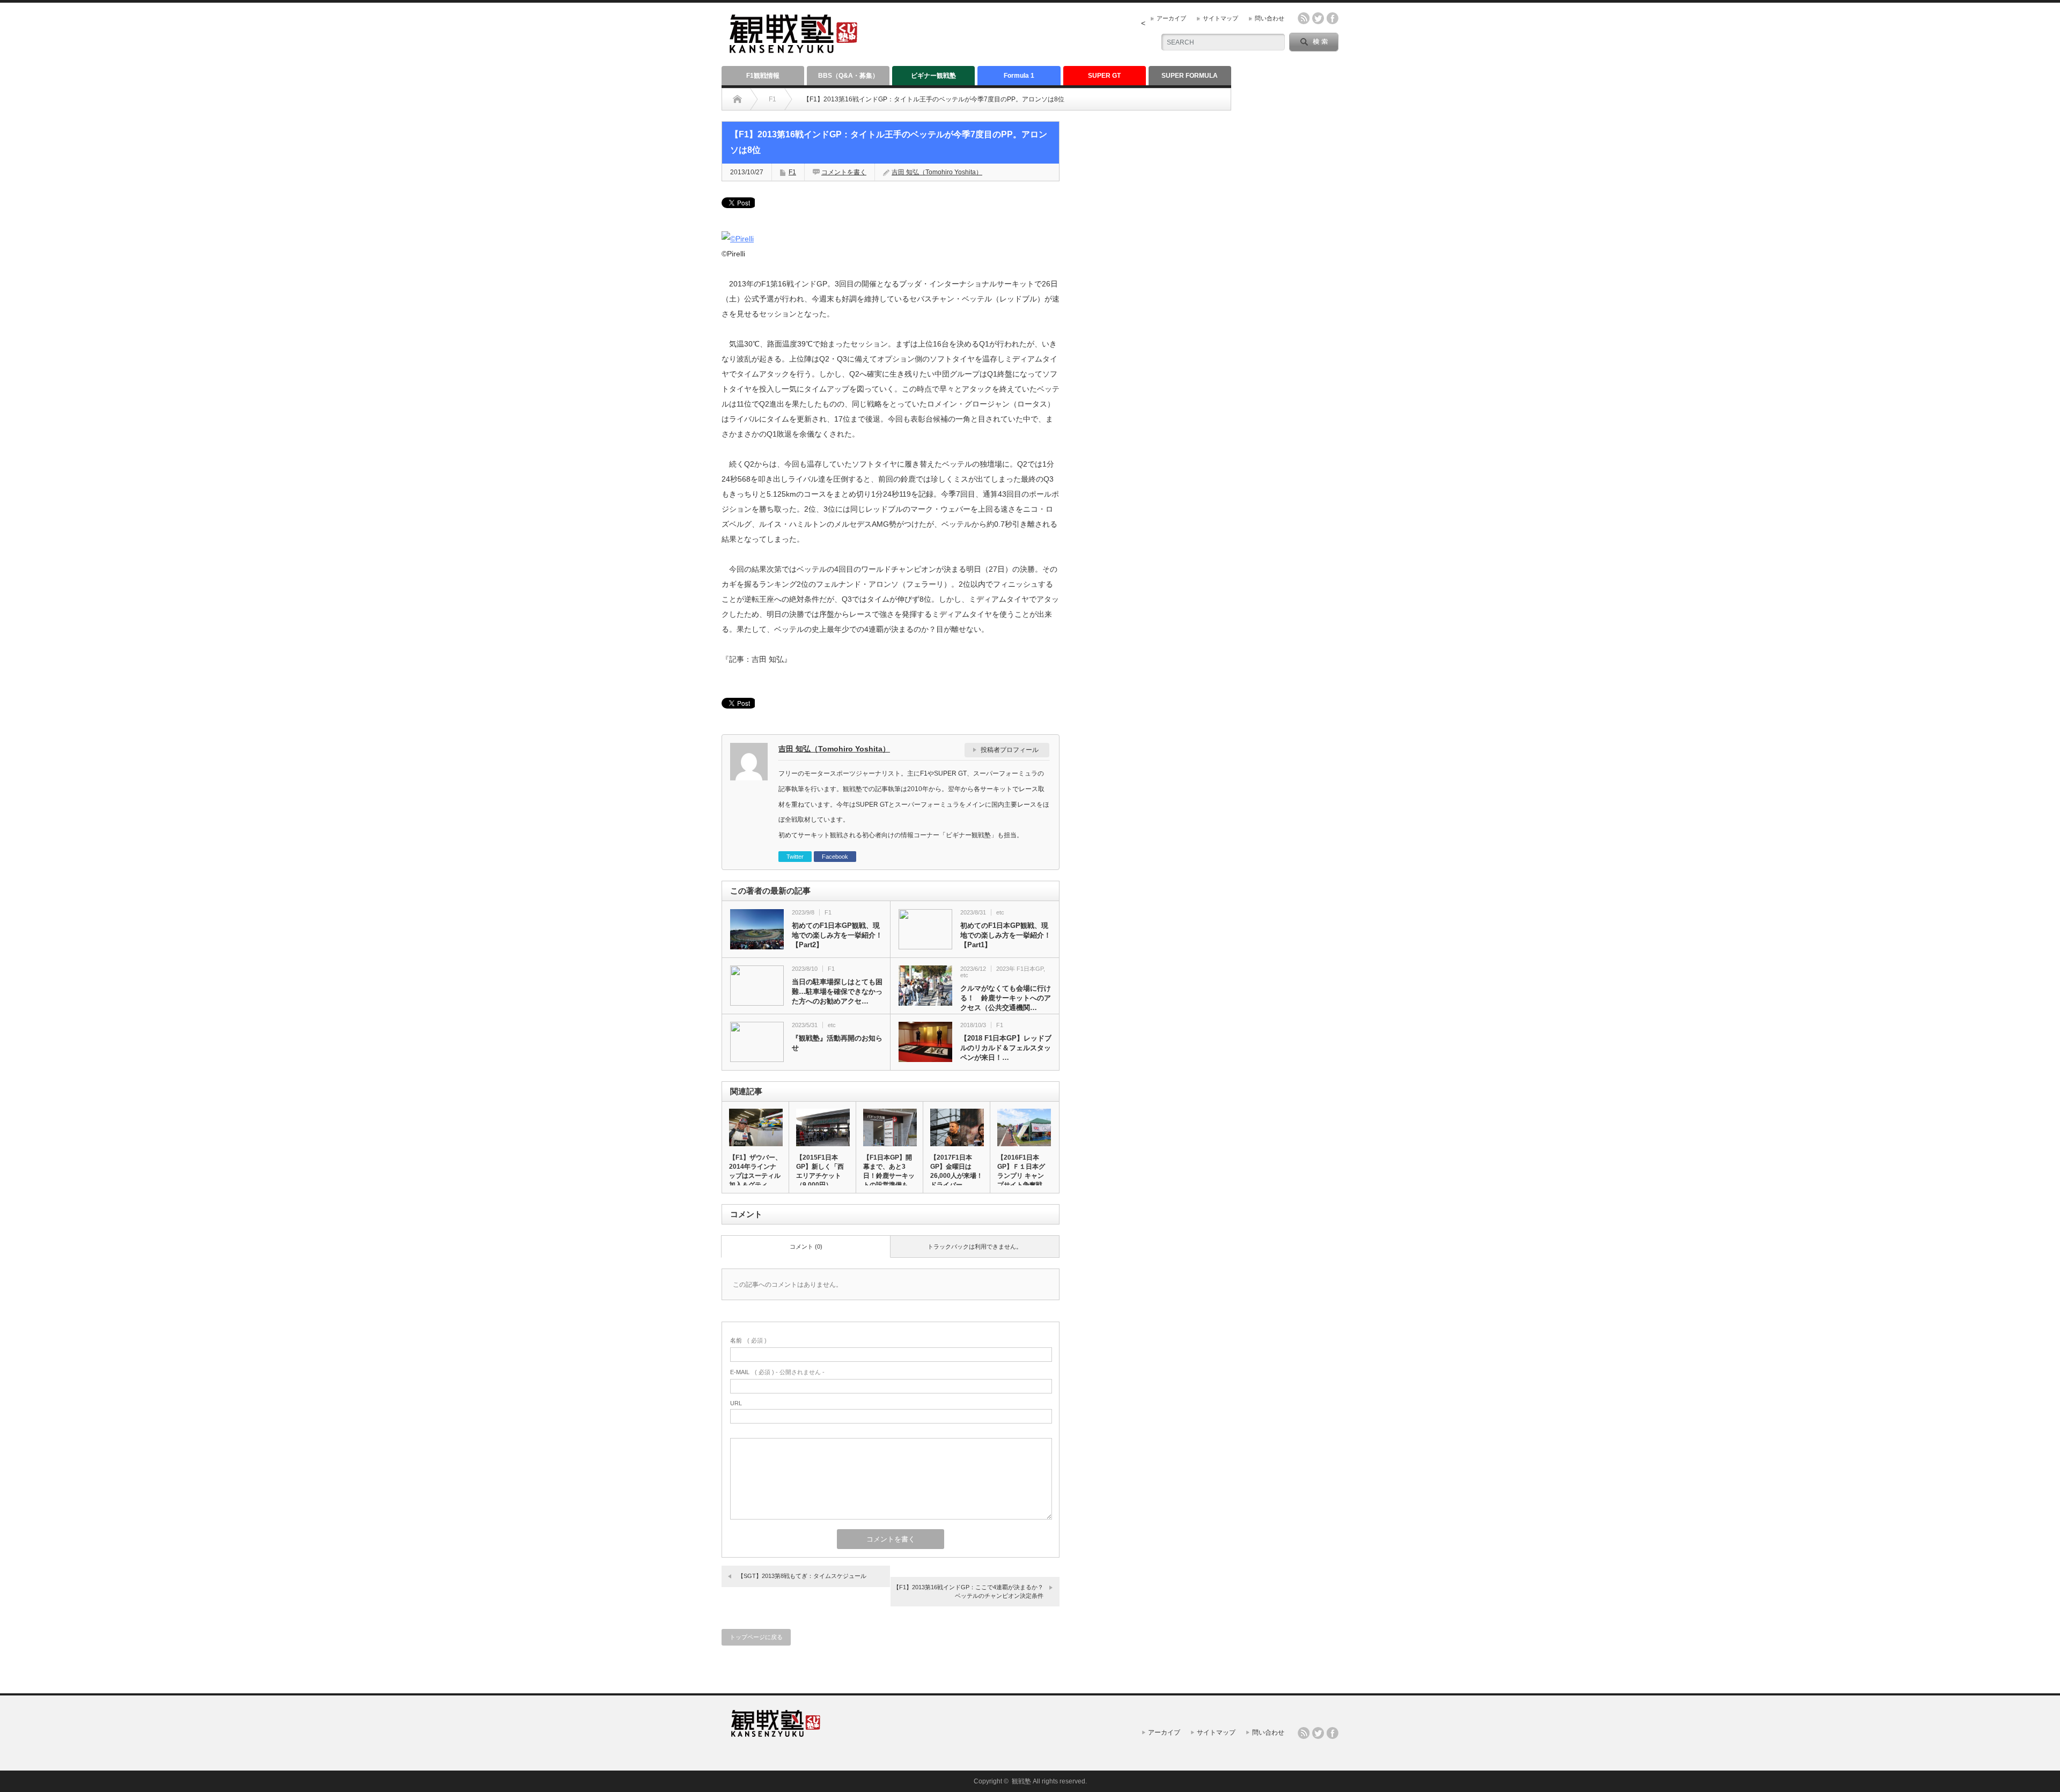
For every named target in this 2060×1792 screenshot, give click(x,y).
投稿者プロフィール (1010, 750)
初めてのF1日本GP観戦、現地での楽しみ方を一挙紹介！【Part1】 (1006, 935)
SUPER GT (1104, 76)
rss (1304, 18)
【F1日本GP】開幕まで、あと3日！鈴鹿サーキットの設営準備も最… (889, 1176)
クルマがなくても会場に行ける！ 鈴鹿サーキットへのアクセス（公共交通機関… (1006, 998)
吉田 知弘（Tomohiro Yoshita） (937, 172)
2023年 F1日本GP (1020, 969)
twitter (1318, 18)
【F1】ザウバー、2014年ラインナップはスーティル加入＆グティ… (755, 1171)
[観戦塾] (793, 49)
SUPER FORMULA (1190, 76)
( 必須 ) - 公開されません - (777, 1372)
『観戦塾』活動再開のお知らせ (837, 1043)
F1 (772, 99)
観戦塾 (1021, 1781)
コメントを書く (844, 172)
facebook (1333, 18)
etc (1000, 912)
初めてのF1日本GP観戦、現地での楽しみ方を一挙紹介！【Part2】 (837, 935)
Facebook (835, 857)
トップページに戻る (756, 1637)
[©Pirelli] (738, 239)
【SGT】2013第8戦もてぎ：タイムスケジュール (802, 1576)
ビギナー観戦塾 (933, 76)
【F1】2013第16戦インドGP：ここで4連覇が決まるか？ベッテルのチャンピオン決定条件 (968, 1591)
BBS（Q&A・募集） (848, 76)
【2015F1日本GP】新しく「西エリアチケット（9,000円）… (820, 1171)
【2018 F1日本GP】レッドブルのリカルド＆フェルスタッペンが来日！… (1006, 1048)
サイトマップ (1220, 18)
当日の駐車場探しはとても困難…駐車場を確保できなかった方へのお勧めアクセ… (837, 991)
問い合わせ (1270, 18)
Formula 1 (1019, 76)
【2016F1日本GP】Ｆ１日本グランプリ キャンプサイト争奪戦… (1023, 1171)
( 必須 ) (748, 1340)
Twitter (795, 857)
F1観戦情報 (763, 76)
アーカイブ (1171, 18)
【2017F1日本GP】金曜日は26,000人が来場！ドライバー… (957, 1171)
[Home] (737, 99)
